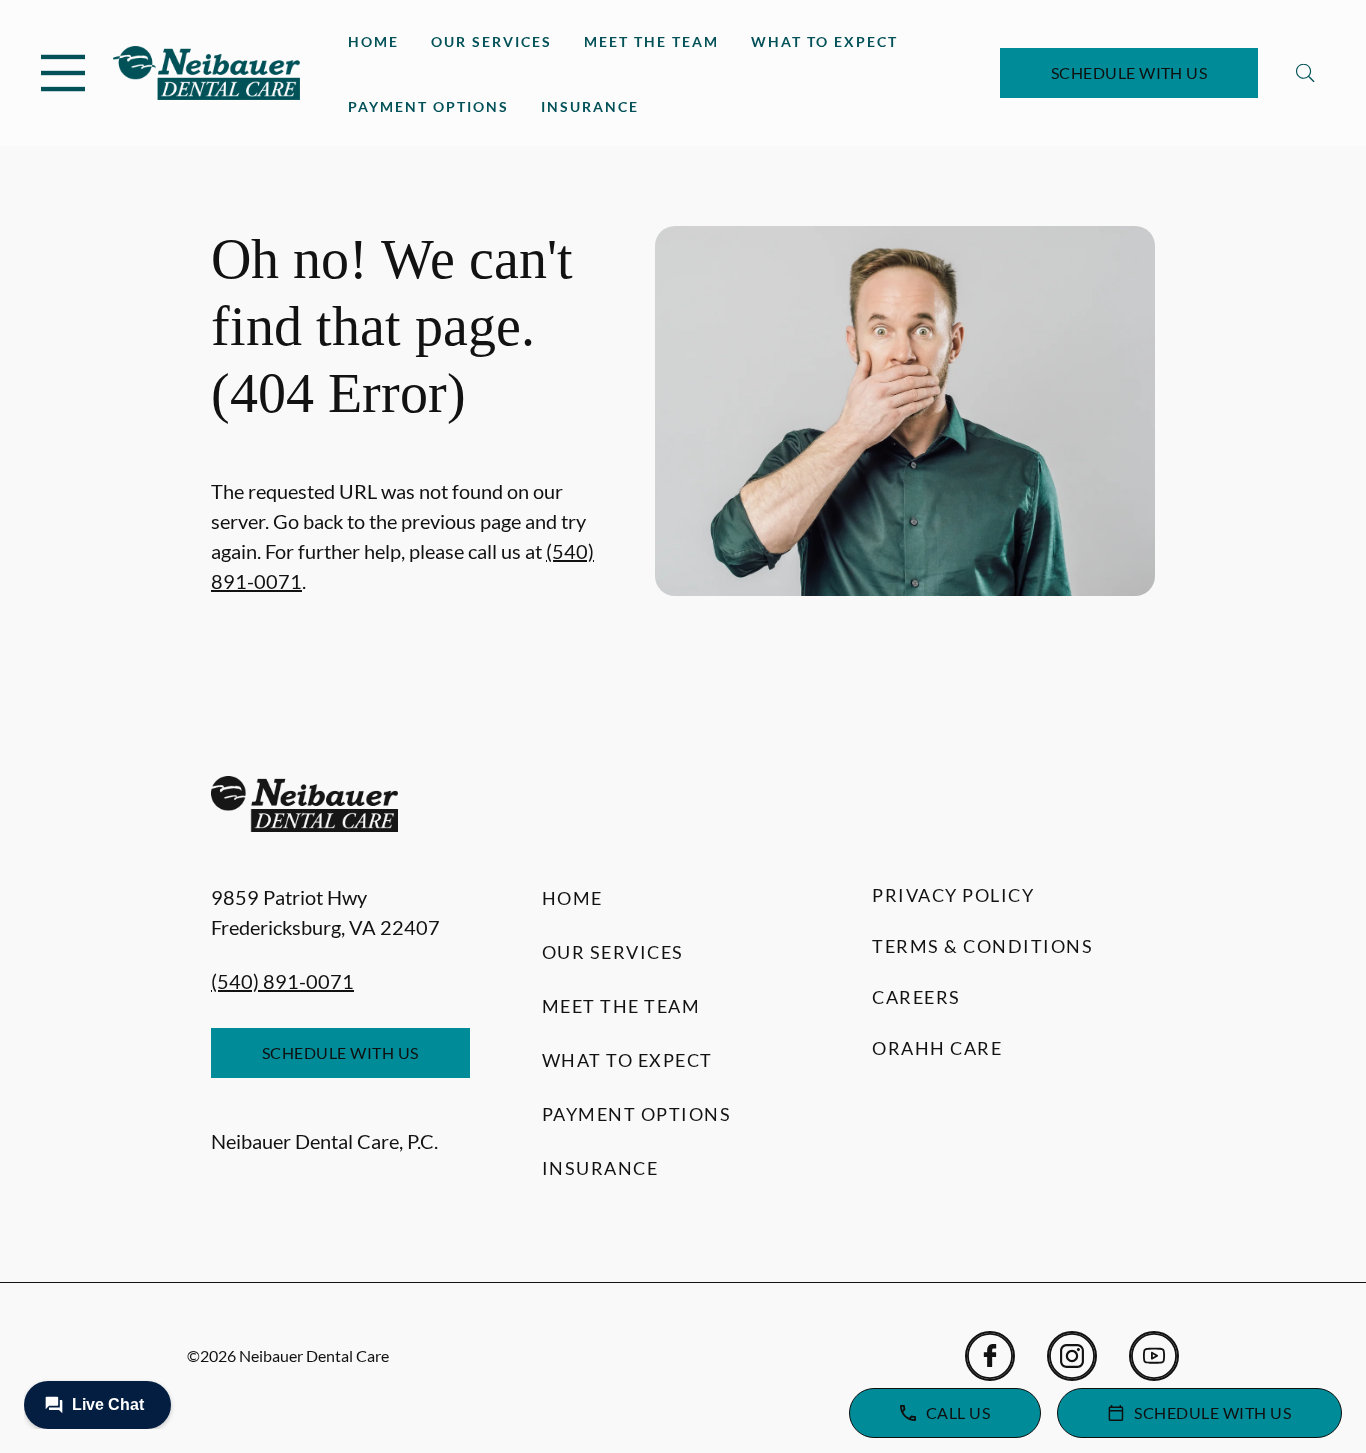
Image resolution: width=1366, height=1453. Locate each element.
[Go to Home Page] (206, 73)
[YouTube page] (1154, 1356)
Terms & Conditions (982, 946)
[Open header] (63, 73)
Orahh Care (937, 1048)
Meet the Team (651, 41)
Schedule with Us (1129, 72)
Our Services (491, 41)
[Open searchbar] (1305, 73)
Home (373, 41)
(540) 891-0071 (282, 981)
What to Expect (824, 41)
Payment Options (428, 106)
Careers (916, 997)
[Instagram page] (1072, 1356)
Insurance (590, 106)
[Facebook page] (990, 1356)
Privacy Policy (953, 895)
